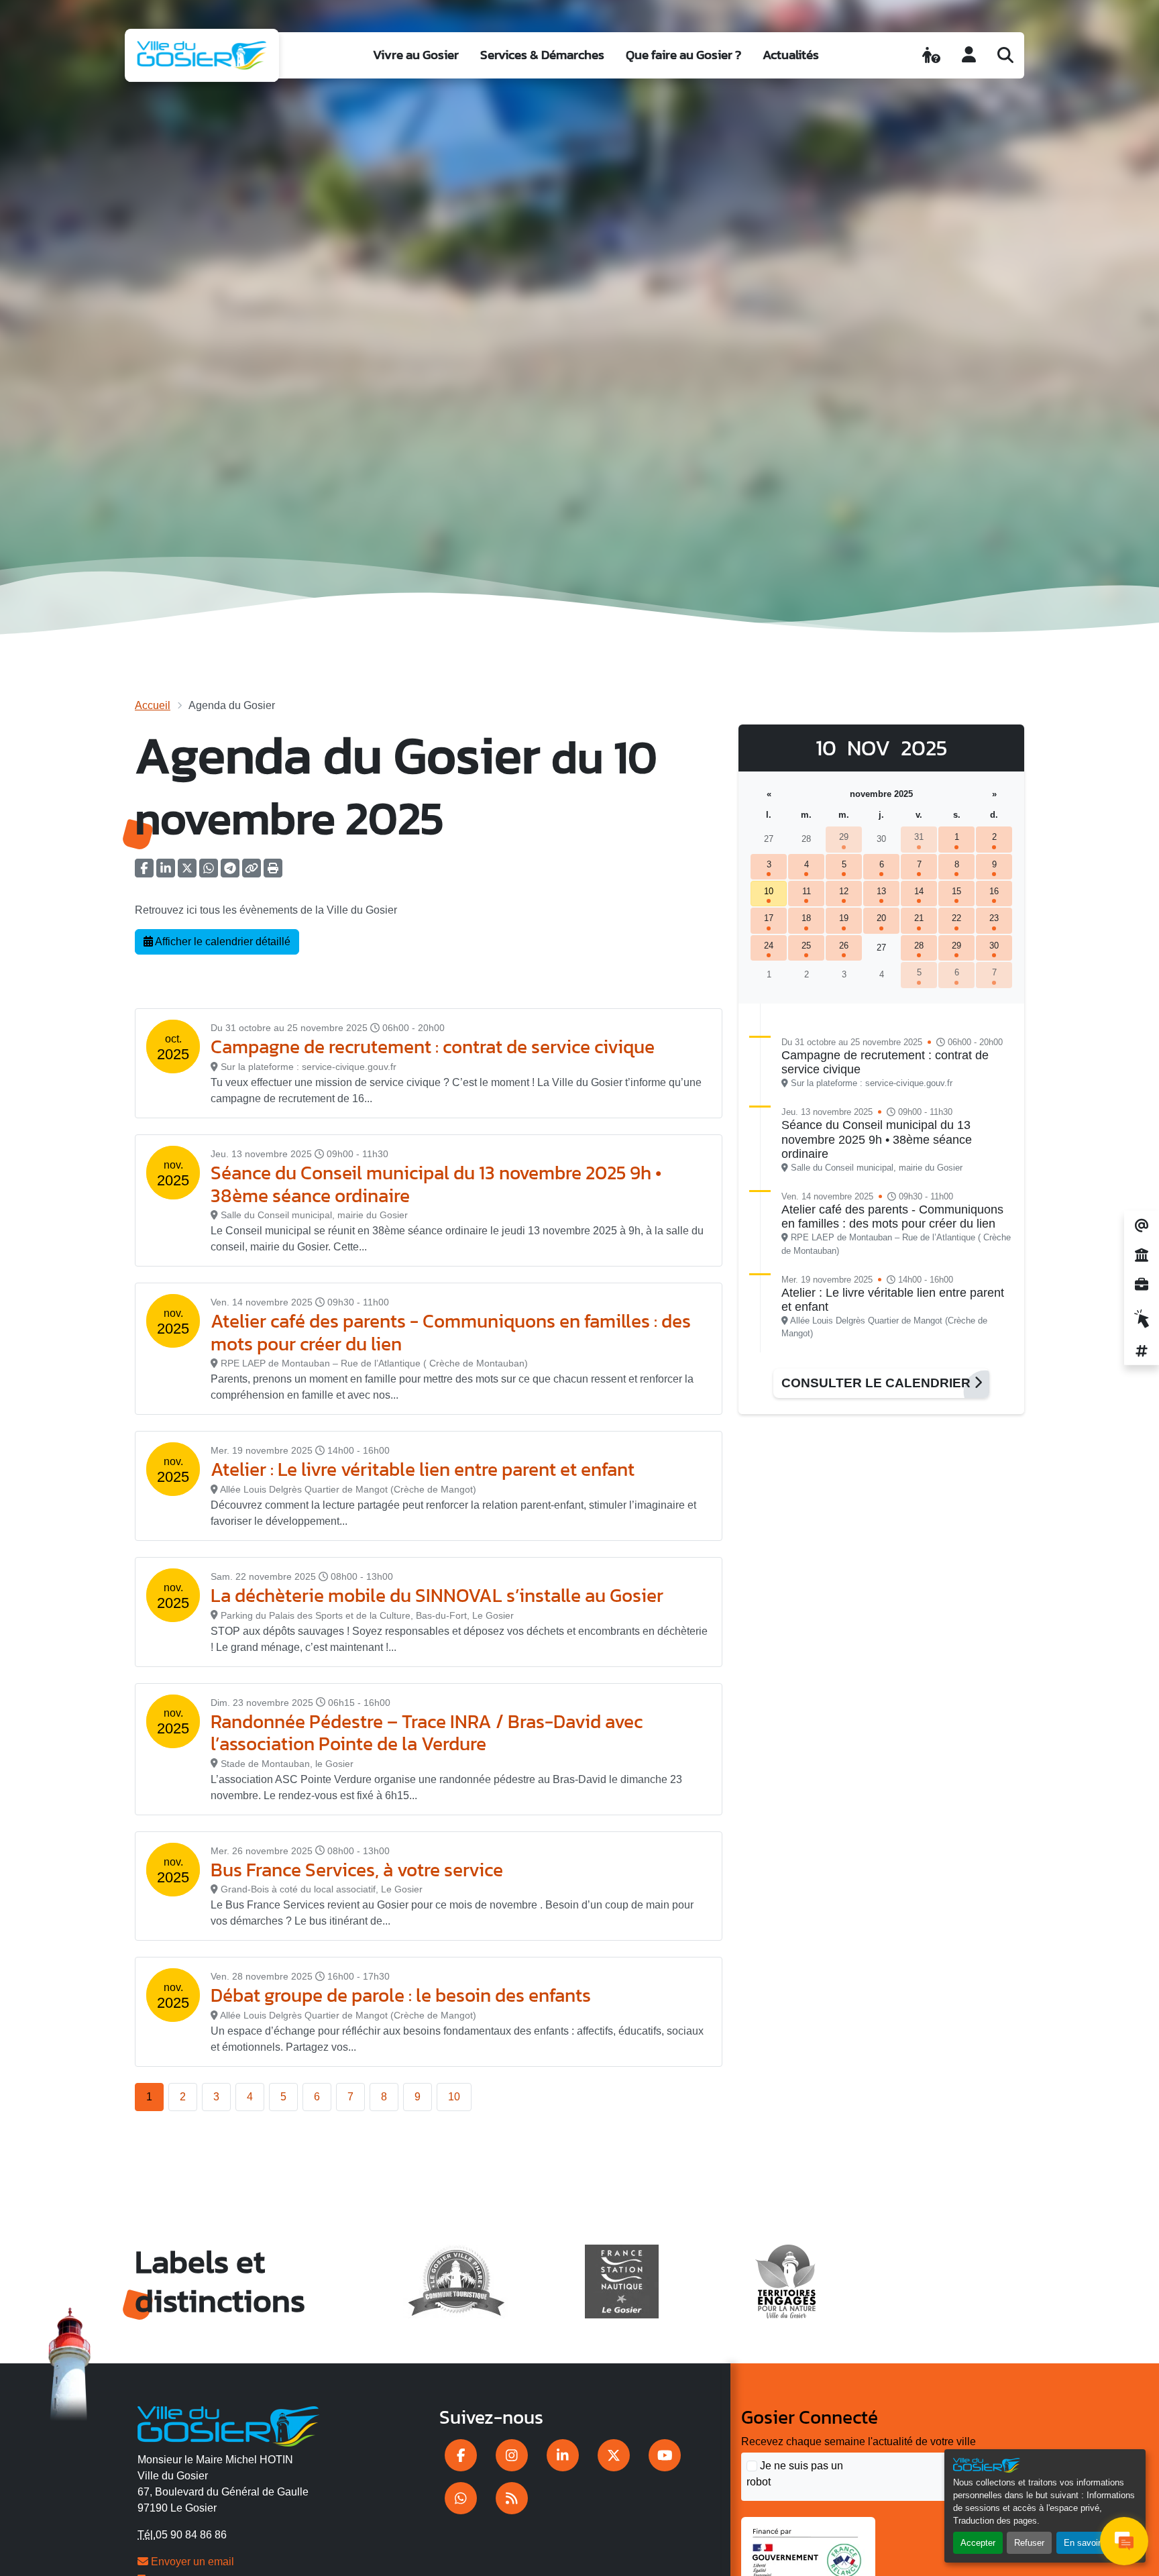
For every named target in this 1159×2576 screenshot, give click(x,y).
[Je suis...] (931, 55)
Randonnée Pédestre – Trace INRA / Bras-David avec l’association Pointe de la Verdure (427, 1733)
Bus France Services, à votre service (357, 1870)
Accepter (978, 2543)
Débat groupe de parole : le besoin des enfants (401, 1995)
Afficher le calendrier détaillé (222, 942)
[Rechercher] (1005, 55)
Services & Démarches (542, 55)
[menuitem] (416, 55)
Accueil (153, 705)
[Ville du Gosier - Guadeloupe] (228, 2424)
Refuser (1029, 2543)
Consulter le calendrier (878, 1383)
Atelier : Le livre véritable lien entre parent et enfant (423, 1469)
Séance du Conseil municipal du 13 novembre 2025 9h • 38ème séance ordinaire (436, 1184)
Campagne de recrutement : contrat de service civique (433, 1046)
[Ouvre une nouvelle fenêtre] (461, 2455)
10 (454, 2097)
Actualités (791, 55)
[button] (273, 872)
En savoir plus (1092, 2543)
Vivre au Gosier (416, 55)
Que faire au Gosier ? (683, 55)
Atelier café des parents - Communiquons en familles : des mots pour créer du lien (451, 1332)
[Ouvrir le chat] (1124, 2541)
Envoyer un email (191, 2562)
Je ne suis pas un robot (795, 2474)
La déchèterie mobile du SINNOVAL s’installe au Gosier (437, 1595)
